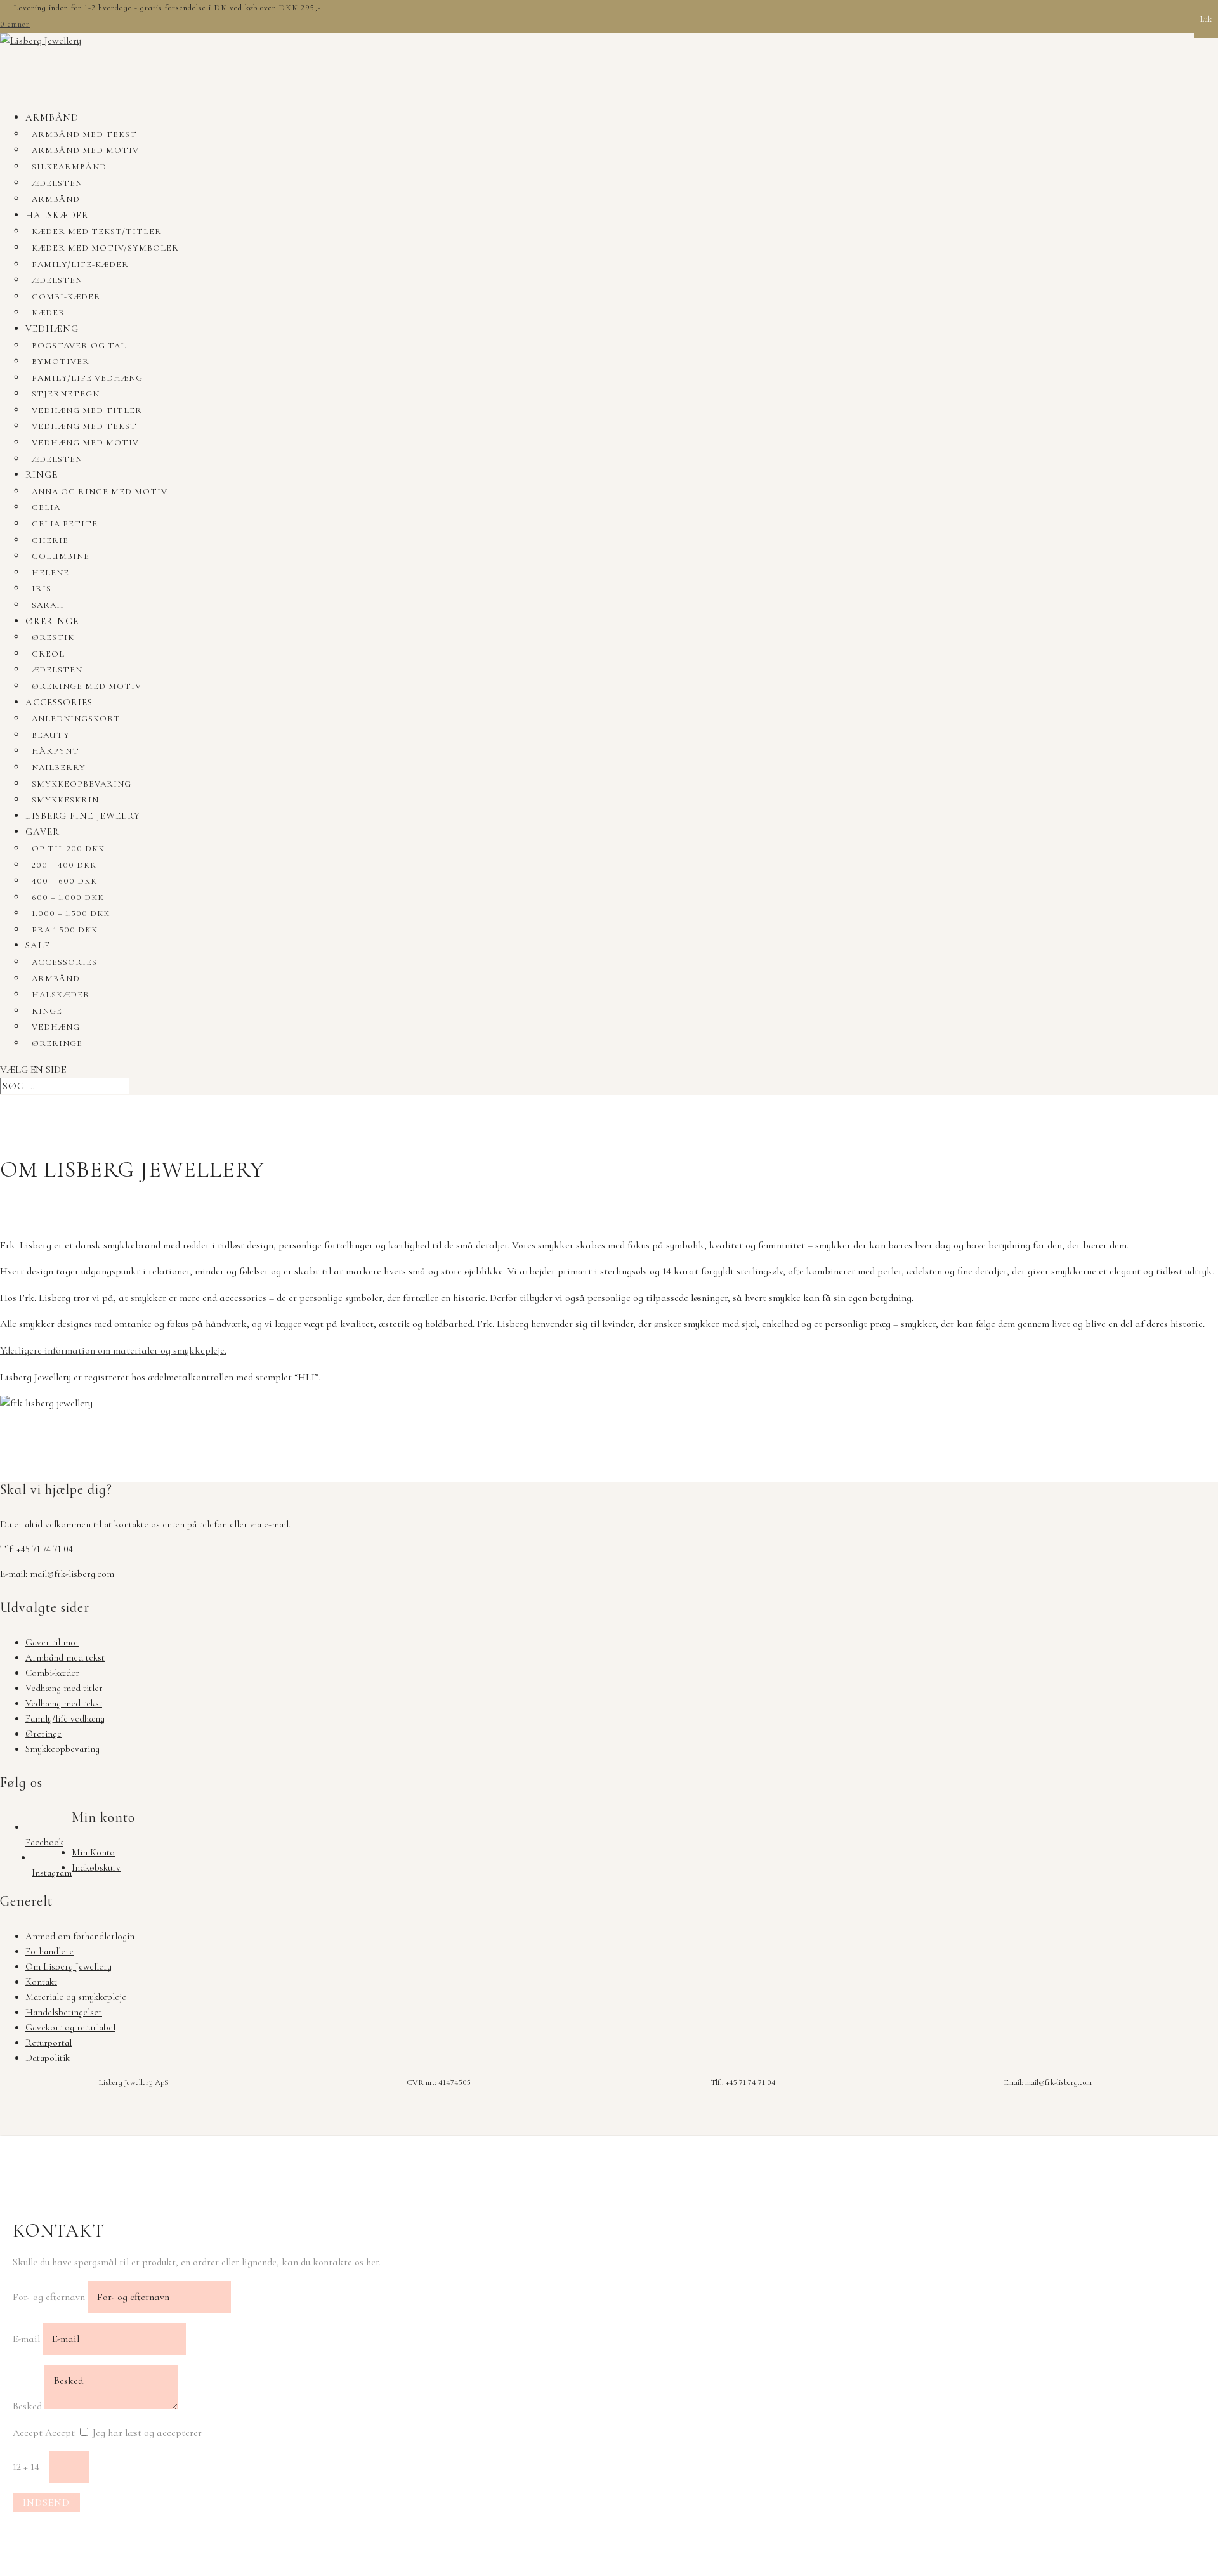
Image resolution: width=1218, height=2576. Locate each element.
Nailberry (59, 768)
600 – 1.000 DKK (68, 898)
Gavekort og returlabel (70, 2027)
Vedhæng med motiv (85, 443)
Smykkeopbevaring (82, 784)
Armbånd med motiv (85, 150)
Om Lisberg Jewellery (69, 1966)
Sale (38, 945)
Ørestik (53, 637)
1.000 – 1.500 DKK (71, 913)
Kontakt (41, 1982)
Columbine (61, 556)
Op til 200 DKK (68, 849)
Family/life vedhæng (87, 378)
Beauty (51, 735)
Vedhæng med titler (87, 410)
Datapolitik (48, 2058)
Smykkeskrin (65, 800)
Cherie (50, 540)
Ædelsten (57, 183)
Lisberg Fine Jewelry (83, 816)
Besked (27, 2406)
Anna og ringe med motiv (100, 492)
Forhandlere (49, 1951)
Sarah (48, 605)
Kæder (49, 313)
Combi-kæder (66, 297)
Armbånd (52, 117)
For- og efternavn (49, 2297)
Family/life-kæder (80, 265)
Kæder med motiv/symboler (105, 248)
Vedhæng (52, 329)
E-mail (26, 2339)
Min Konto (93, 1852)
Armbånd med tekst (84, 134)
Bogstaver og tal (79, 346)
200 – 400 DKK (64, 865)
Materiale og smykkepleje (76, 1997)
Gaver (43, 832)
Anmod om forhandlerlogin (80, 1936)
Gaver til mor (52, 1642)
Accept (28, 2433)
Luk (1206, 19)
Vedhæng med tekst (84, 426)
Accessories (59, 702)
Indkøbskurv (96, 1867)
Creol (48, 654)
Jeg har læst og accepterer (147, 2433)
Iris (42, 589)
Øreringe (52, 621)
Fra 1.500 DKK (65, 930)
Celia (46, 507)
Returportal (49, 2043)
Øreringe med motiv (87, 686)
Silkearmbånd (69, 167)
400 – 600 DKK (64, 881)
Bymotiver (61, 362)
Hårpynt (56, 751)
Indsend (46, 2502)
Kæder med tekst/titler (97, 232)
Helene (50, 573)
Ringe (42, 474)
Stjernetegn (66, 394)
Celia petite (65, 524)
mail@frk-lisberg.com (72, 1574)
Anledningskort (76, 719)
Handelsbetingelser (64, 2012)
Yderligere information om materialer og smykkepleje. (113, 1350)
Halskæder (57, 215)
